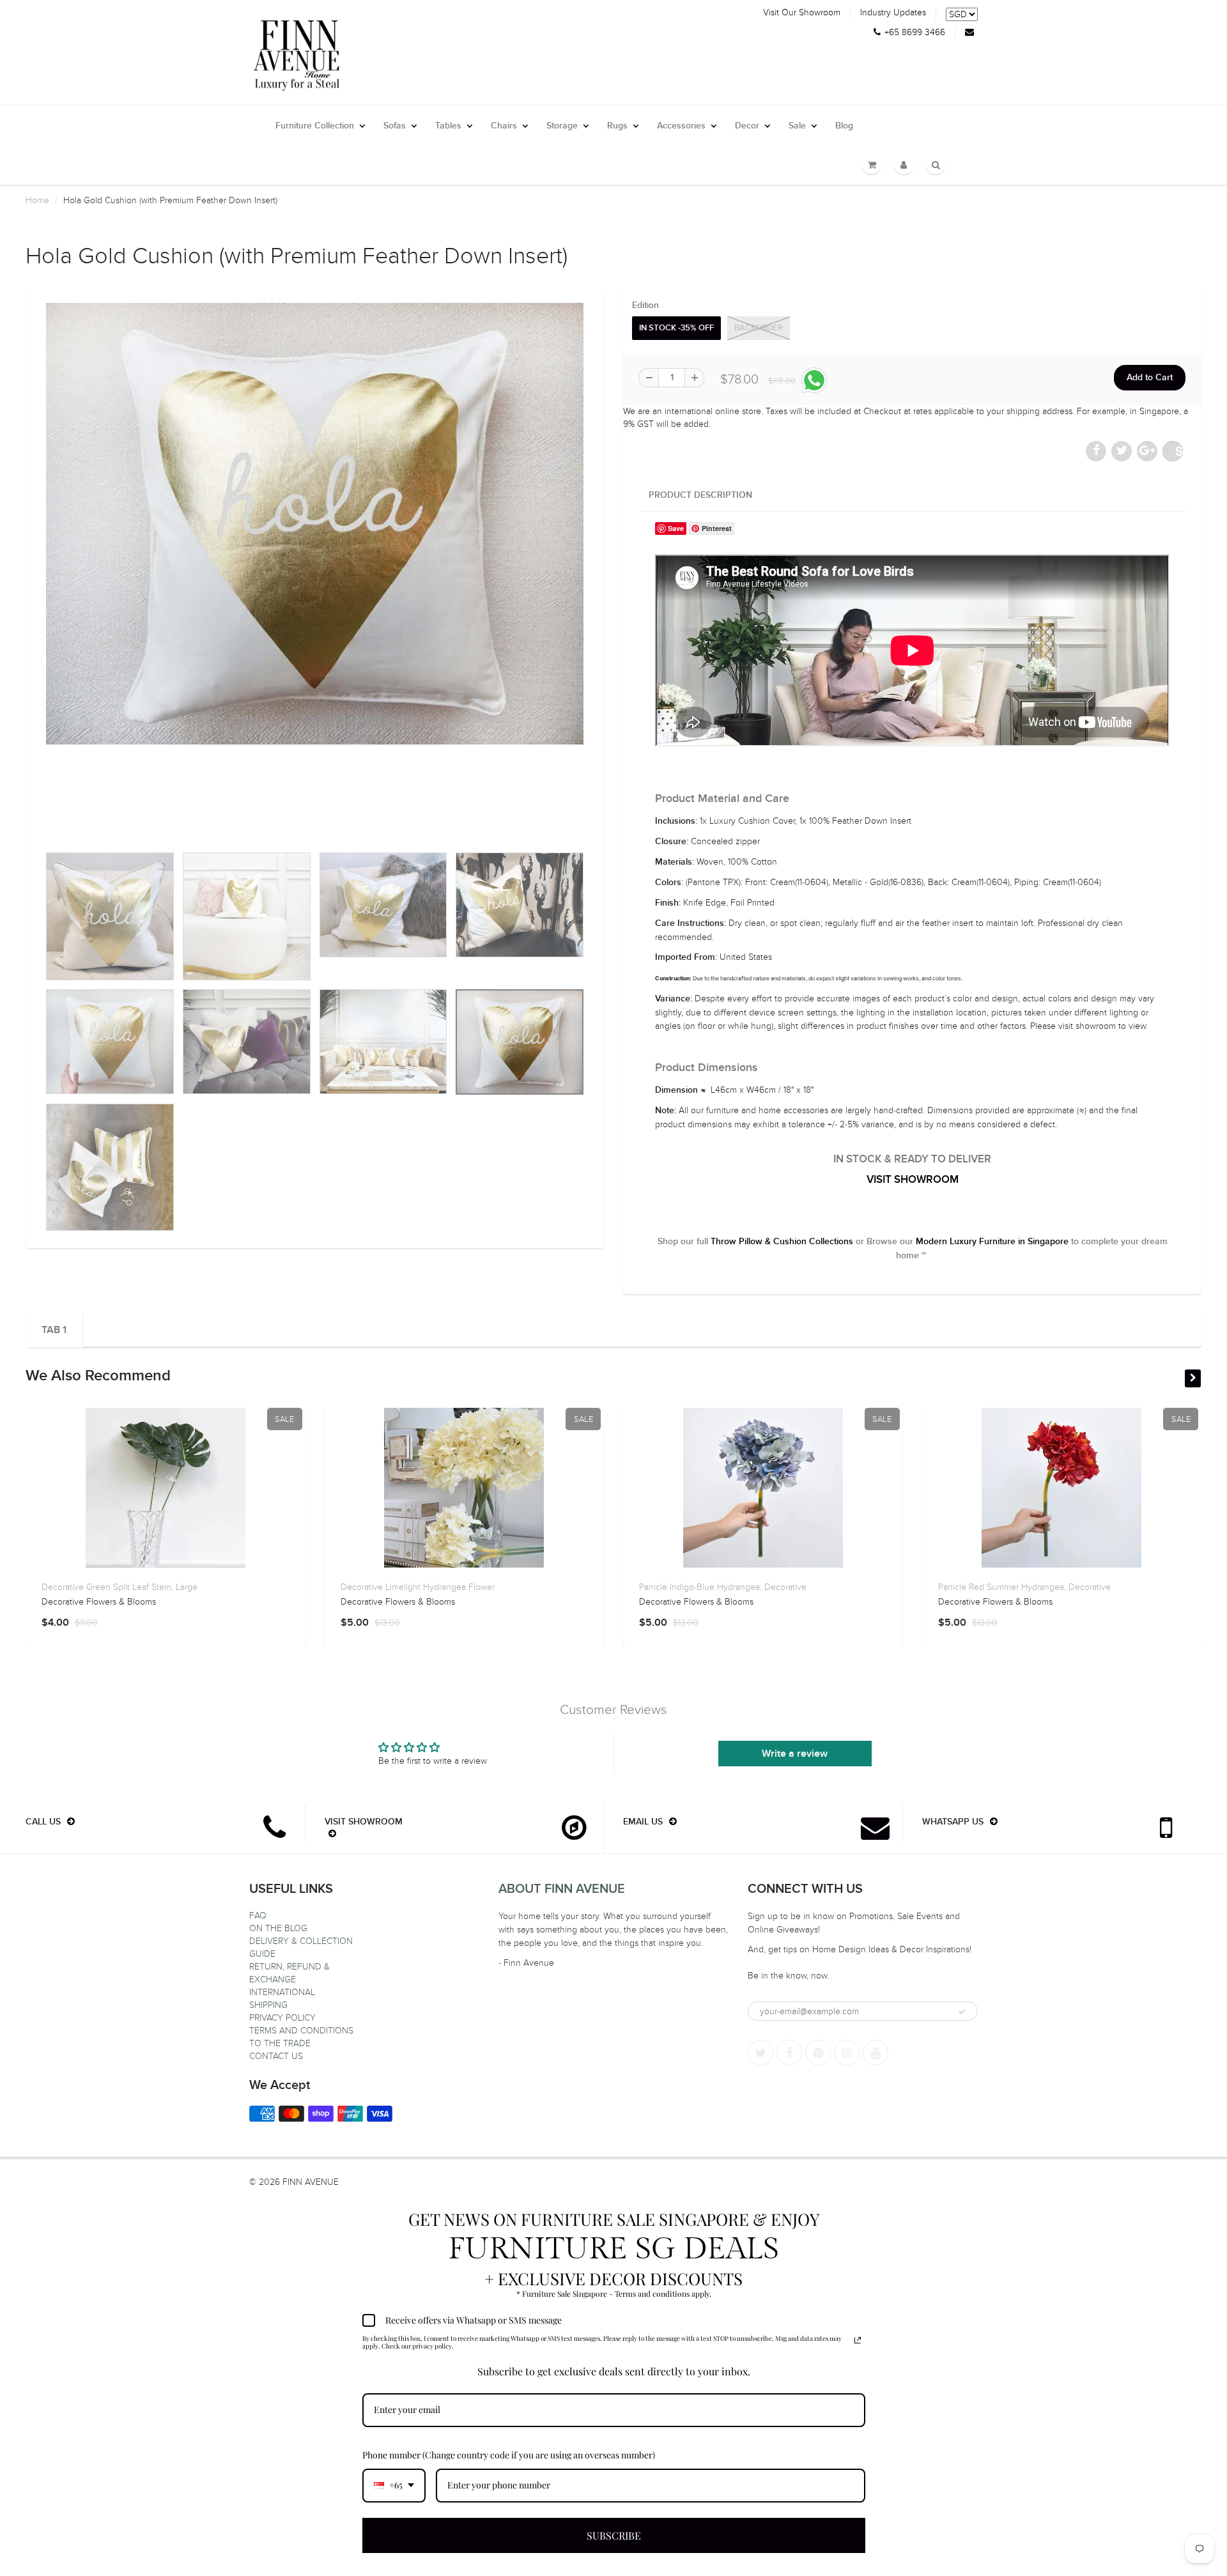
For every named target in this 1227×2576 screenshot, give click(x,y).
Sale (797, 126)
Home (37, 200)
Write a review (795, 1754)
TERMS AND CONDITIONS (301, 2031)
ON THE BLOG (278, 1928)
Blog (844, 126)
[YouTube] (876, 2053)
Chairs (504, 126)
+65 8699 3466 (915, 33)
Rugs (617, 126)
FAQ (258, 1916)
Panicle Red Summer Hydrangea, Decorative (1024, 1587)
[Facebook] (789, 2053)
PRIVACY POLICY (282, 2018)
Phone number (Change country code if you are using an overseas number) (509, 2455)
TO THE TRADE (280, 2043)
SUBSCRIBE (614, 2535)
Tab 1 (54, 1330)
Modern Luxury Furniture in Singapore (992, 1242)
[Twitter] (760, 2053)
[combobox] (394, 2486)
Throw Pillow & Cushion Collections (782, 1242)
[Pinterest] (818, 2053)
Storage (562, 126)
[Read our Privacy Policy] (858, 2340)
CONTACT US (276, 2056)
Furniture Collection (315, 126)
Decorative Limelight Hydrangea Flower (418, 1587)
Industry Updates (893, 13)
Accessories (681, 126)
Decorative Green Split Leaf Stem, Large (120, 1587)
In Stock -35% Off (676, 328)
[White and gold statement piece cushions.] (315, 524)
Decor (747, 126)
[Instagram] (847, 2053)
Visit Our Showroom (802, 13)
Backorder (759, 328)
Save (1179, 451)
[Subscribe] (962, 2012)
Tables (448, 126)
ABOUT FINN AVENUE (562, 1889)
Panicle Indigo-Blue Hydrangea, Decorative (723, 1587)
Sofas (395, 126)
